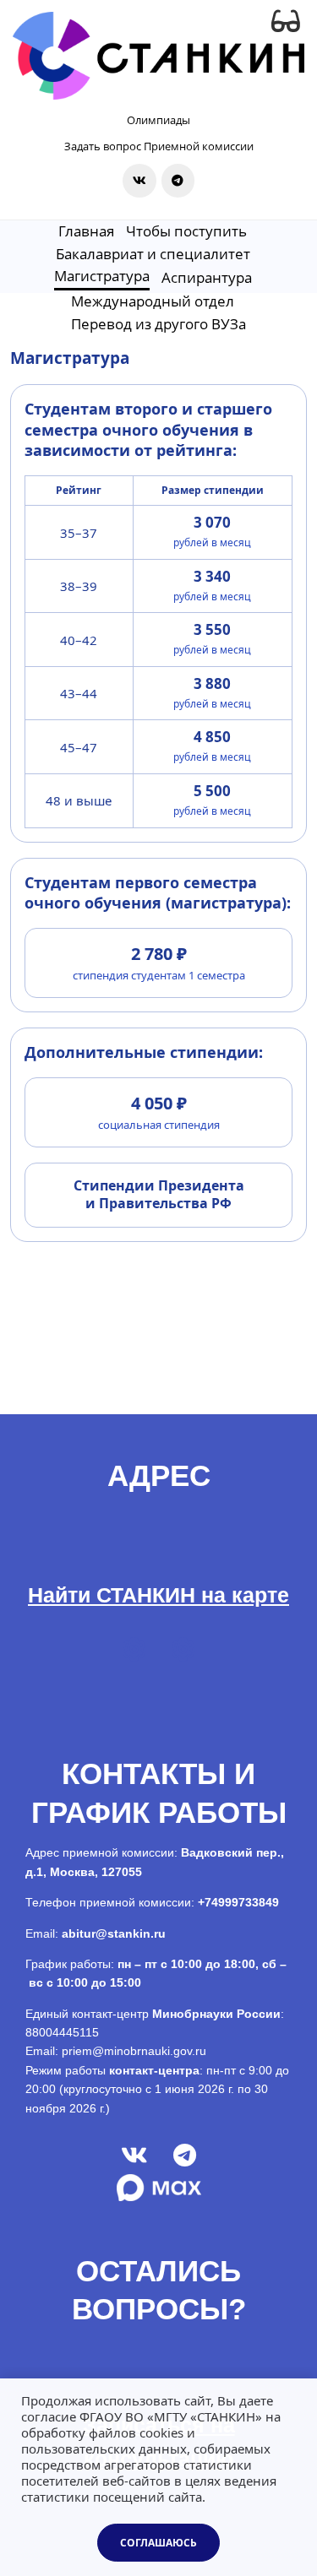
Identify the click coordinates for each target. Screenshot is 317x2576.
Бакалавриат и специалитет (153, 254)
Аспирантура (207, 277)
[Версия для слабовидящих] (286, 21)
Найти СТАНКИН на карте (158, 1595)
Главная (86, 231)
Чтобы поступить (186, 231)
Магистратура (102, 276)
